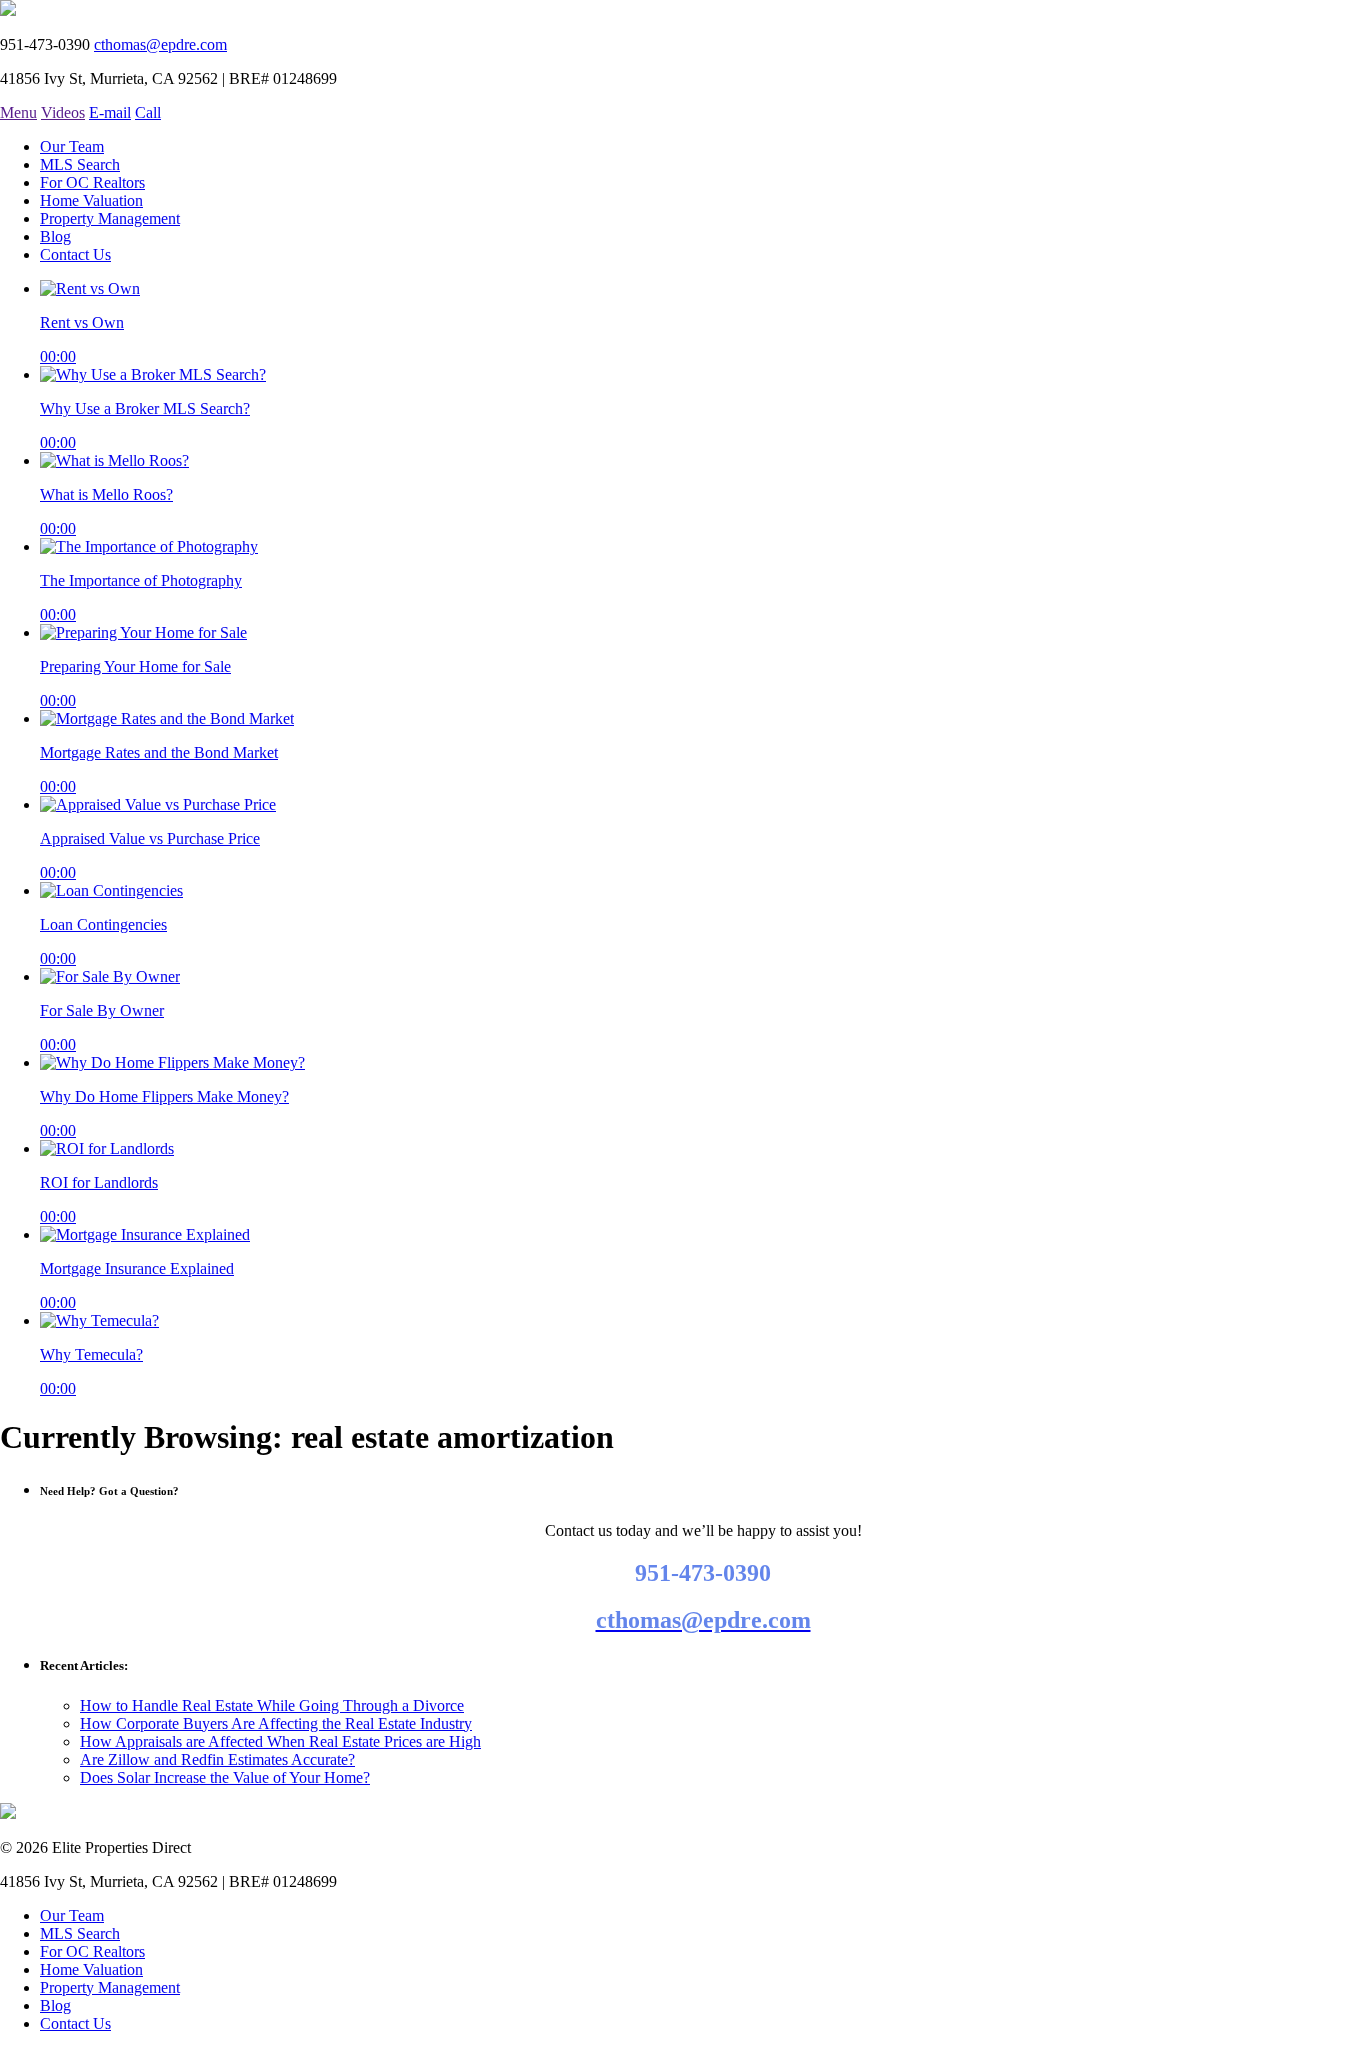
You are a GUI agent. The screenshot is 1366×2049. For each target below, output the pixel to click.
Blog (55, 236)
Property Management (110, 218)
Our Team (72, 146)
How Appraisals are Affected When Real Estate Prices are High (280, 1741)
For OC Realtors (92, 182)
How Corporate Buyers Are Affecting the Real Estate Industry (276, 1723)
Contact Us (75, 254)
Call (148, 112)
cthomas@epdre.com (160, 44)
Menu (18, 112)
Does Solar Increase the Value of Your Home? (225, 1777)
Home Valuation (91, 200)
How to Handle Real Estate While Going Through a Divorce (272, 1705)
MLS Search (80, 164)
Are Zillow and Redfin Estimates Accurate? (217, 1759)
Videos (63, 112)
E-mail (110, 112)
